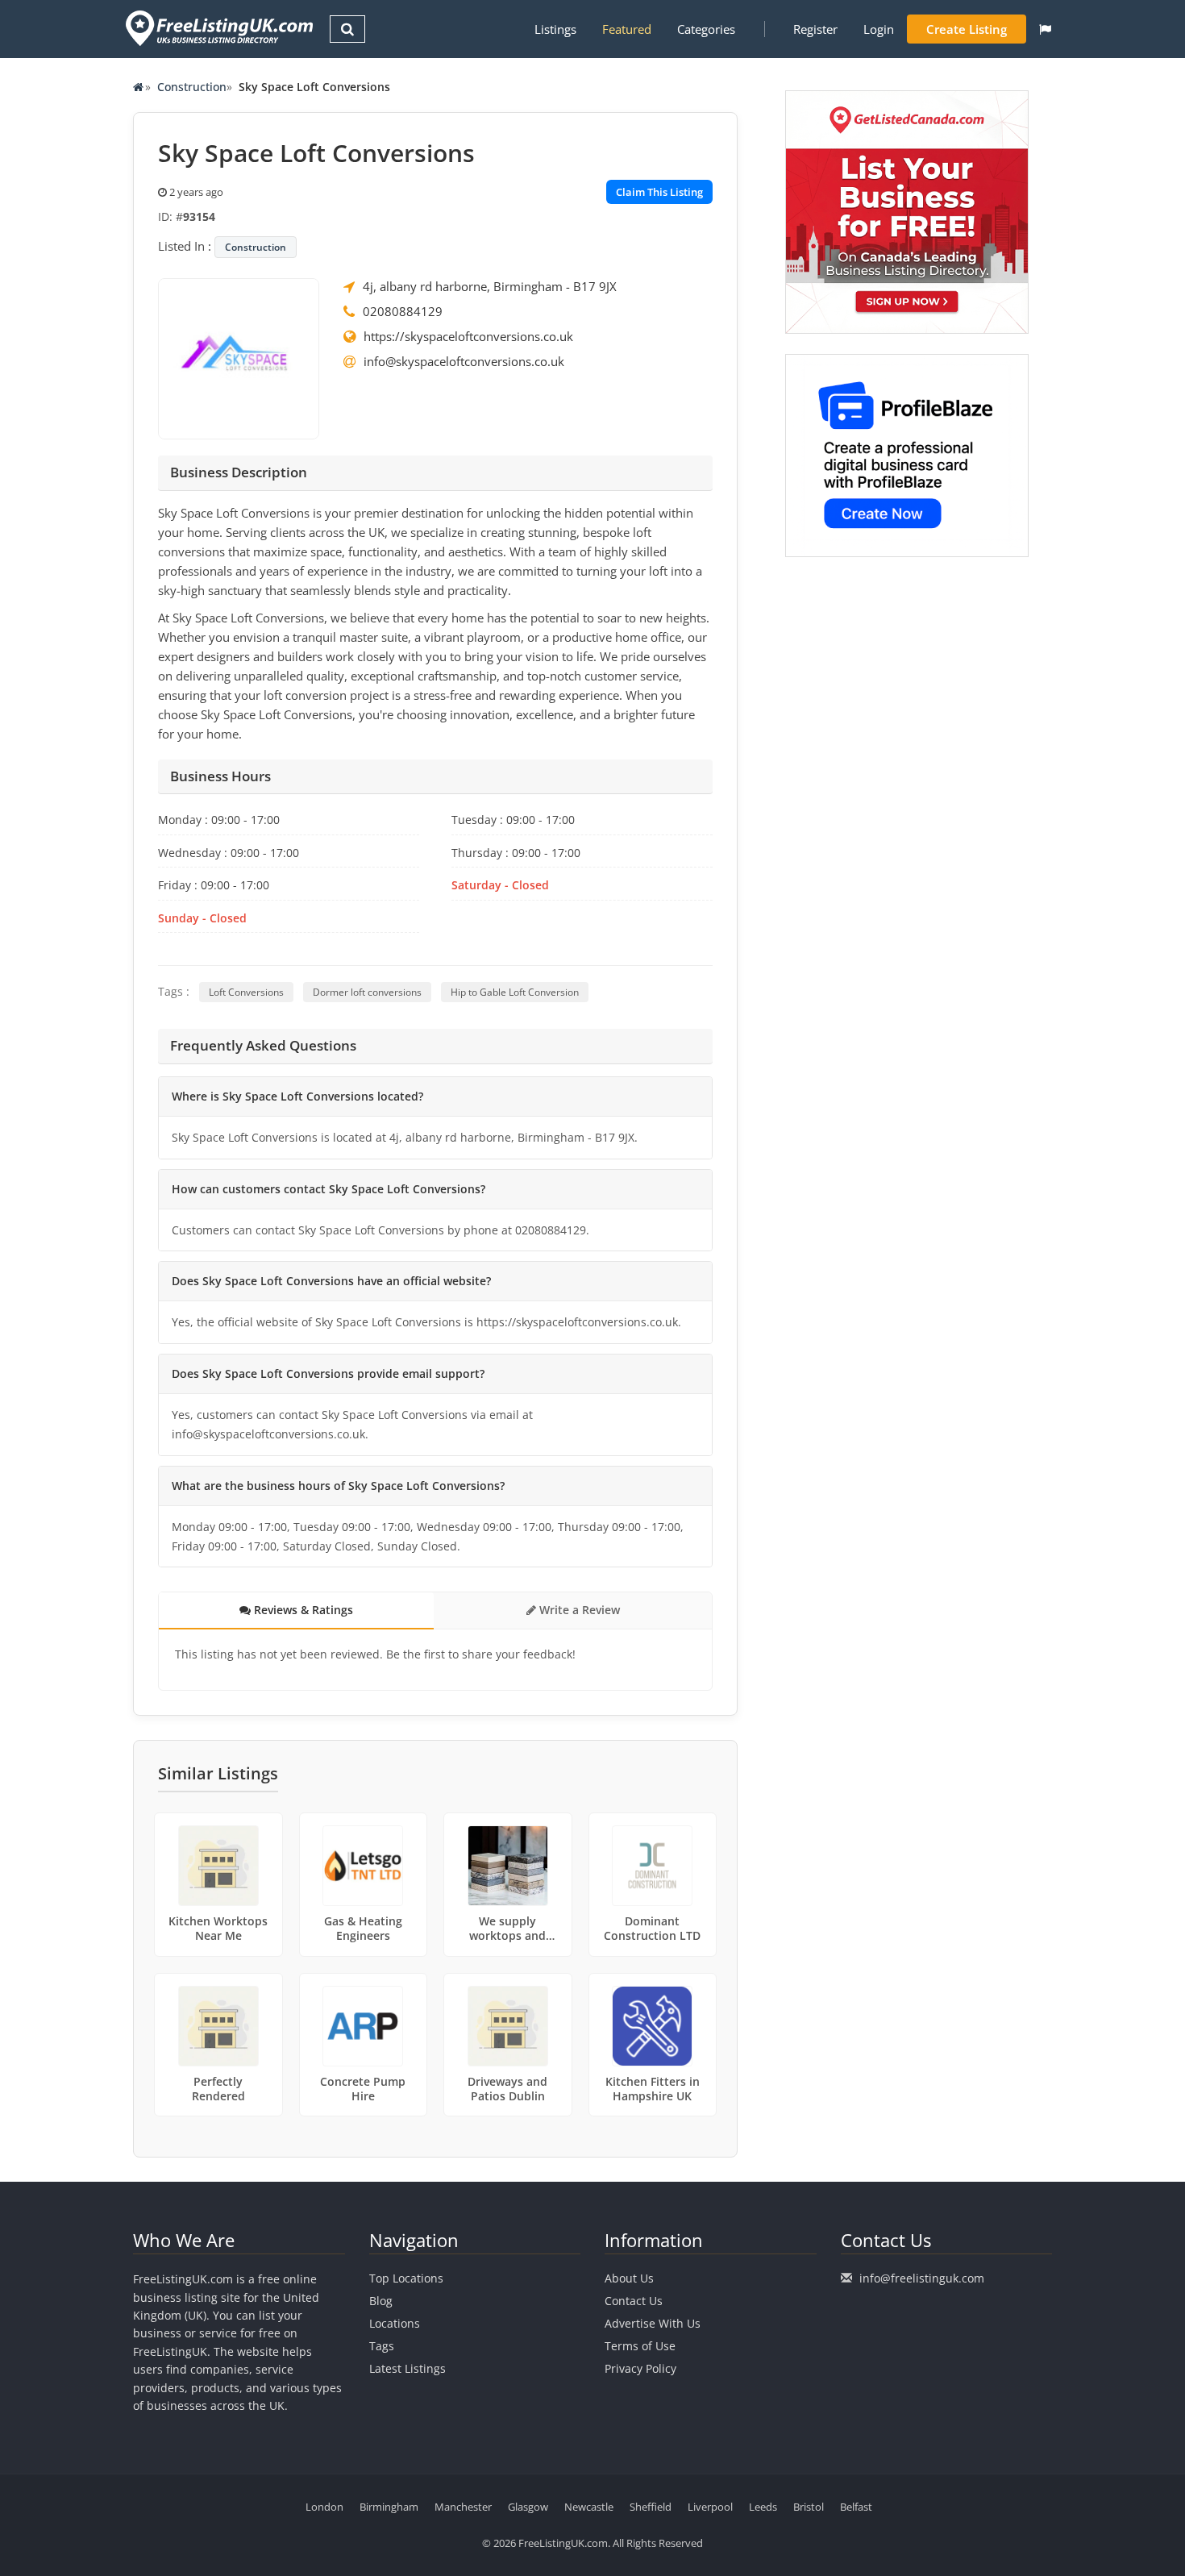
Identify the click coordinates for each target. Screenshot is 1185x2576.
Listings (555, 29)
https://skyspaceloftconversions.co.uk (468, 336)
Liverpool (710, 2507)
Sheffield (651, 2507)
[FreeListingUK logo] (217, 28)
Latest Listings (407, 2368)
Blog (381, 2301)
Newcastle (589, 2507)
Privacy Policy (640, 2368)
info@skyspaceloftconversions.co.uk (464, 361)
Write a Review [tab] (578, 1610)
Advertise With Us (653, 2323)
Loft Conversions (246, 992)
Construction (192, 87)
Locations (395, 2323)
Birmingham (389, 2507)
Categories (706, 29)
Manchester (463, 2507)
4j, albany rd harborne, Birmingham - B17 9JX (490, 286)
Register (815, 29)
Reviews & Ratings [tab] (302, 1610)
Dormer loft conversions (367, 992)
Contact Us (634, 2301)
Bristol (809, 2507)
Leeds (763, 2507)
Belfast (856, 2507)
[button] (1045, 29)
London (324, 2507)
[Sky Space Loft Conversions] (239, 357)
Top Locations (406, 2278)
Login (879, 29)
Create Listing (967, 29)
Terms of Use (640, 2346)
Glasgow (528, 2507)
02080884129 (403, 311)
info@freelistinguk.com (922, 2278)
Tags (382, 2346)
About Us (629, 2278)
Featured (627, 29)
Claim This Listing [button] (659, 192)
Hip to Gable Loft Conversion (515, 992)
